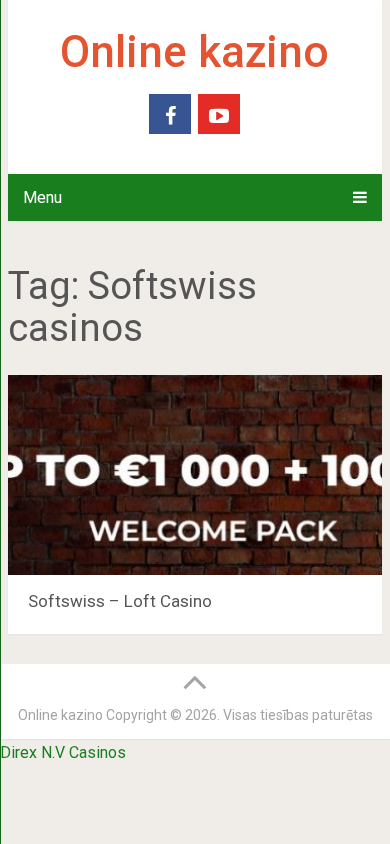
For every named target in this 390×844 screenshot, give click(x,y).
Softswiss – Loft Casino (120, 601)
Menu (42, 197)
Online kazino (194, 52)
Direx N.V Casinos (63, 752)
